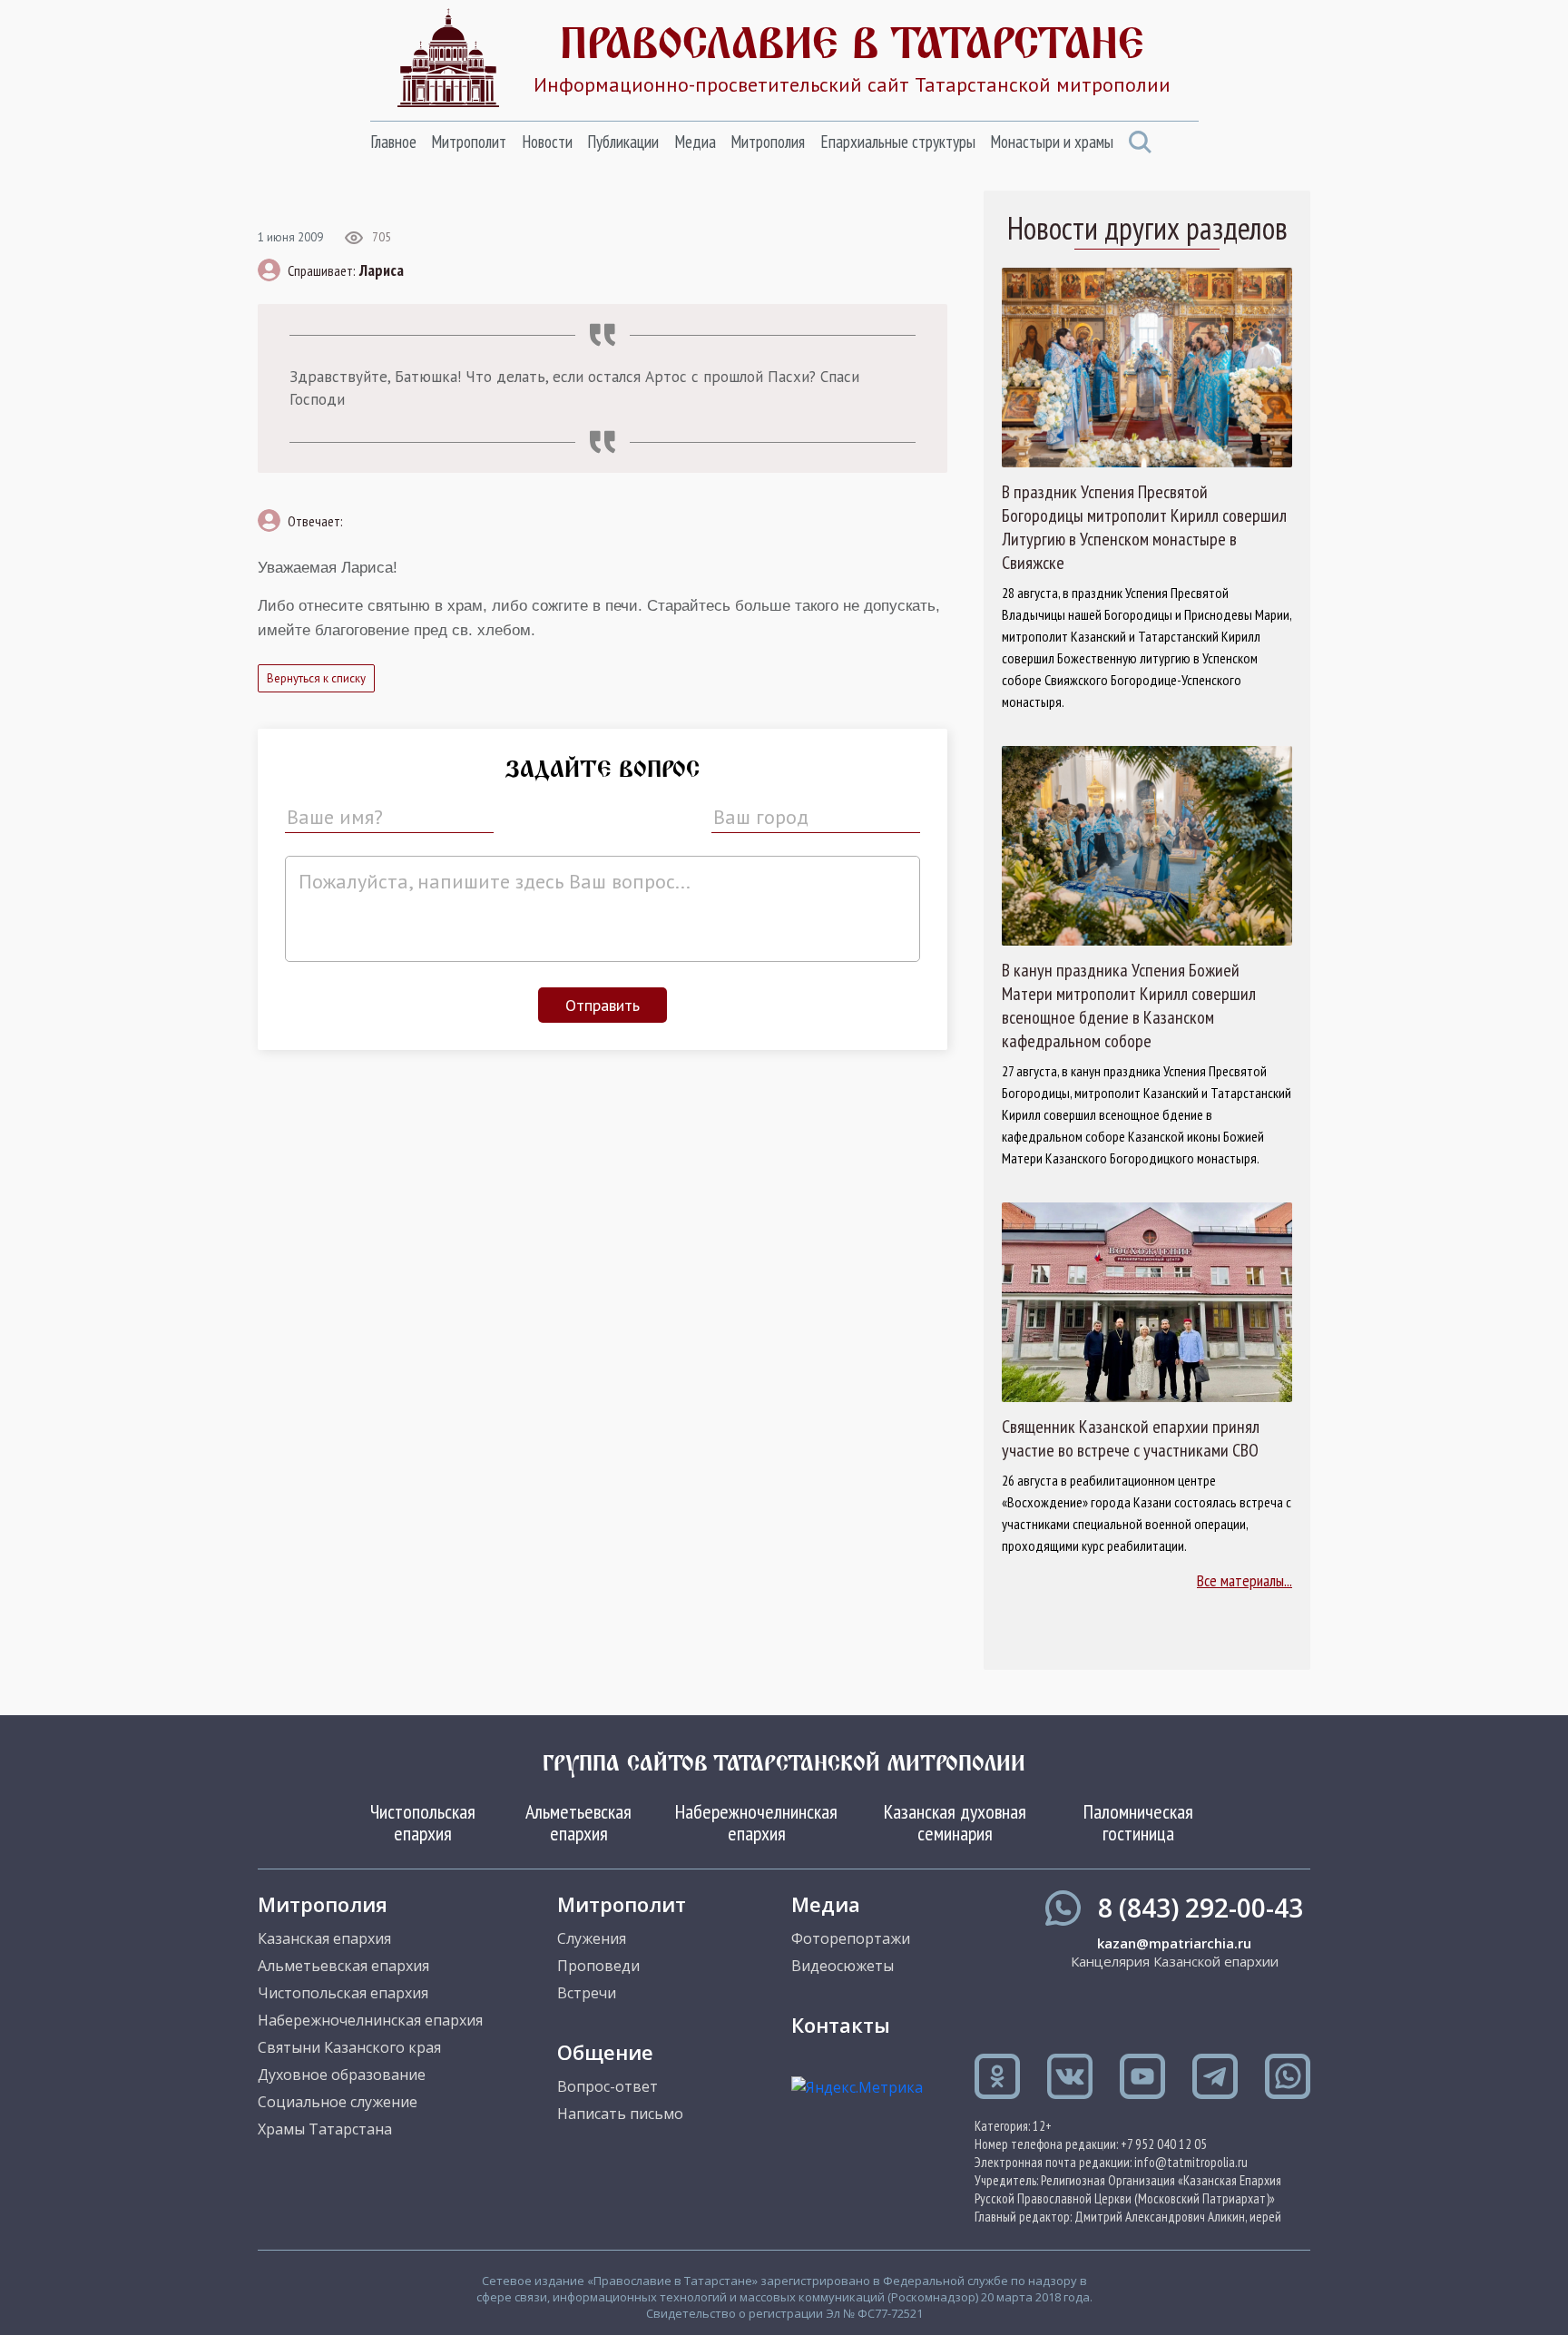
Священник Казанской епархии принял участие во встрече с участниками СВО (1131, 1438)
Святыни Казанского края (349, 2047)
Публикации (623, 142)
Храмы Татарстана (325, 2129)
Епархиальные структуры (898, 142)
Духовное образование (342, 2075)
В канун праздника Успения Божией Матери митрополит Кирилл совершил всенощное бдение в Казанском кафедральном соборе (1129, 1006)
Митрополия (768, 142)
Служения (592, 1938)
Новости (547, 142)
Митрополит (469, 142)
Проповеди (598, 1966)
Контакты (841, 2025)
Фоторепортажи (851, 1938)
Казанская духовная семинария (955, 1822)
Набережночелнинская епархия (756, 1822)
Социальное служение (338, 2102)
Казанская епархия (324, 1938)
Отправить (603, 1005)
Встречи (587, 1993)
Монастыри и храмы (1052, 142)
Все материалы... (1245, 1580)
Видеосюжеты (843, 1966)
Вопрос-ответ (608, 2086)
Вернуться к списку (316, 678)
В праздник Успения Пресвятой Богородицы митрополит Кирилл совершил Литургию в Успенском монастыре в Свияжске (1144, 527)
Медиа (695, 142)
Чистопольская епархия (423, 1822)
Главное (393, 142)
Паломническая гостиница (1138, 1822)
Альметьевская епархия (578, 1822)
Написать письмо (620, 2114)
